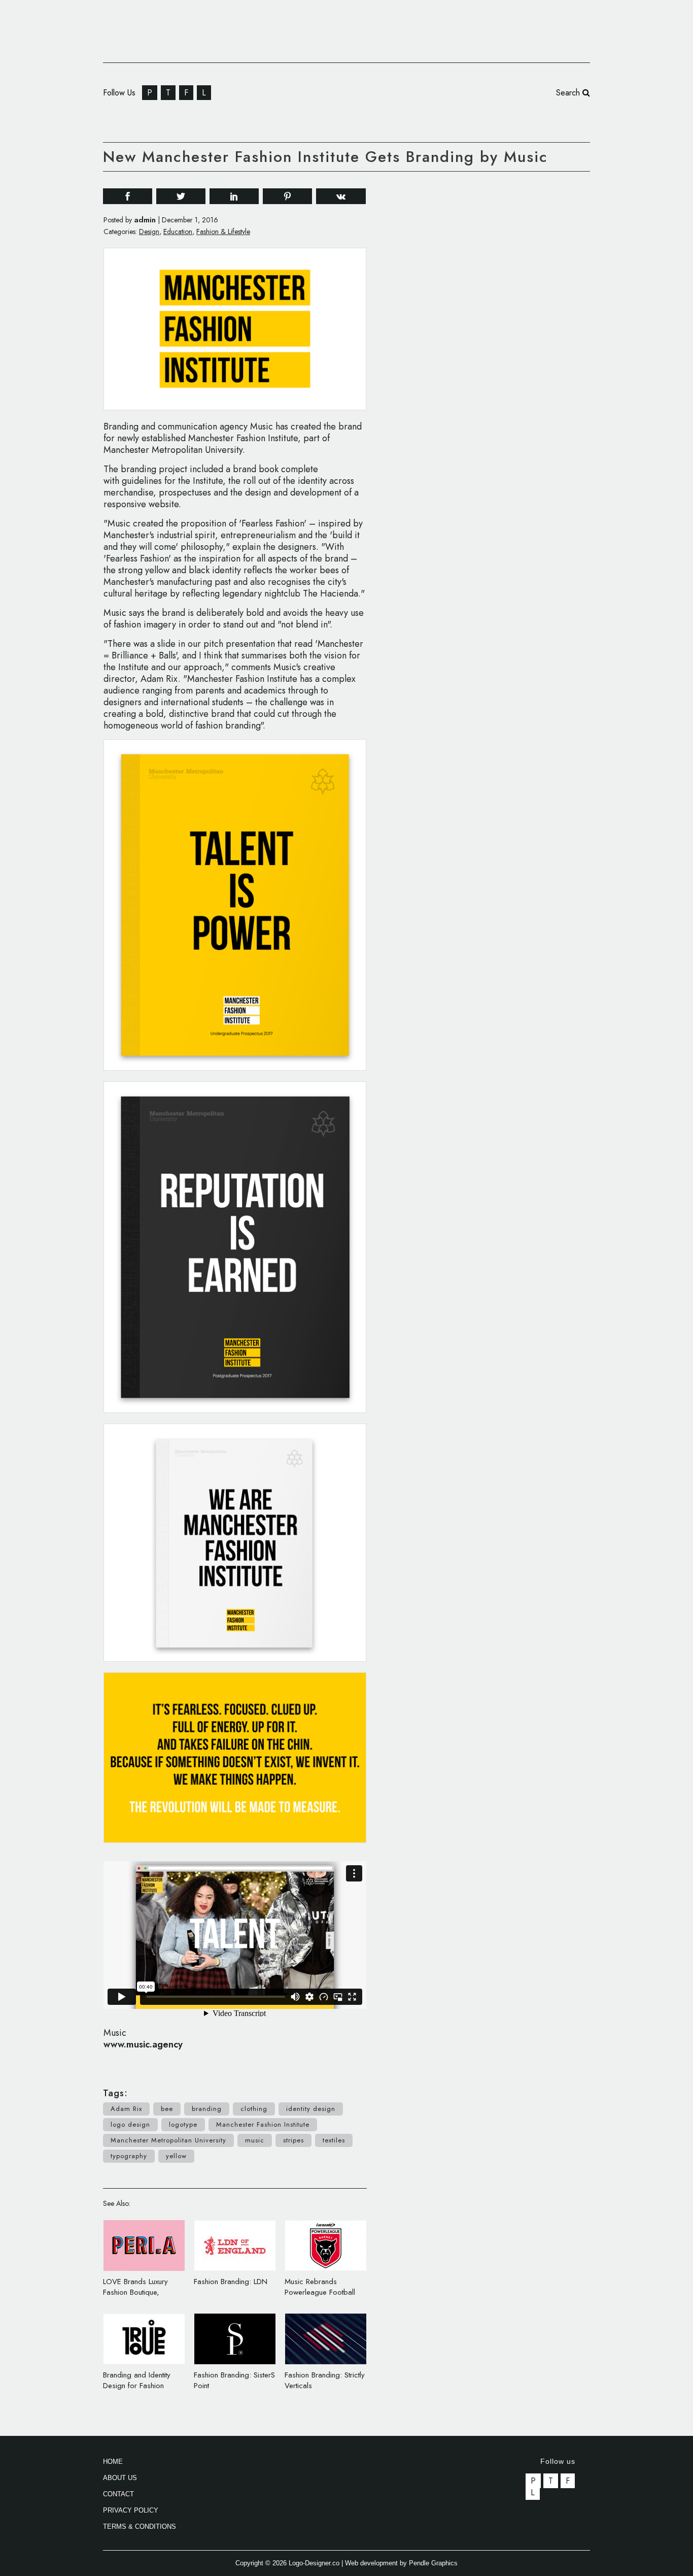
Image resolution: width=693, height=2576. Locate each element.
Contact (118, 2494)
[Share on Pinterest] (287, 196)
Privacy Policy (131, 2510)
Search (569, 93)
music (255, 2140)
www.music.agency (143, 2044)
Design (149, 232)
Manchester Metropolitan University (168, 2140)
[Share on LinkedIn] (234, 196)
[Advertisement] (514, 334)
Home (113, 2462)
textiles (334, 2140)
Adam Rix (126, 2109)
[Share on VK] (341, 195)
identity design (311, 2109)
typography (129, 2156)
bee (167, 2109)
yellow (176, 2156)
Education (178, 232)
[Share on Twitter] (181, 196)
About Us (120, 2478)
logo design (130, 2124)
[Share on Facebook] (128, 196)
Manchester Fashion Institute (263, 2124)
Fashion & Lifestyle (223, 232)
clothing (254, 2109)
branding (207, 2109)
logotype (183, 2124)
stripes (293, 2140)
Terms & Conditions (140, 2527)
